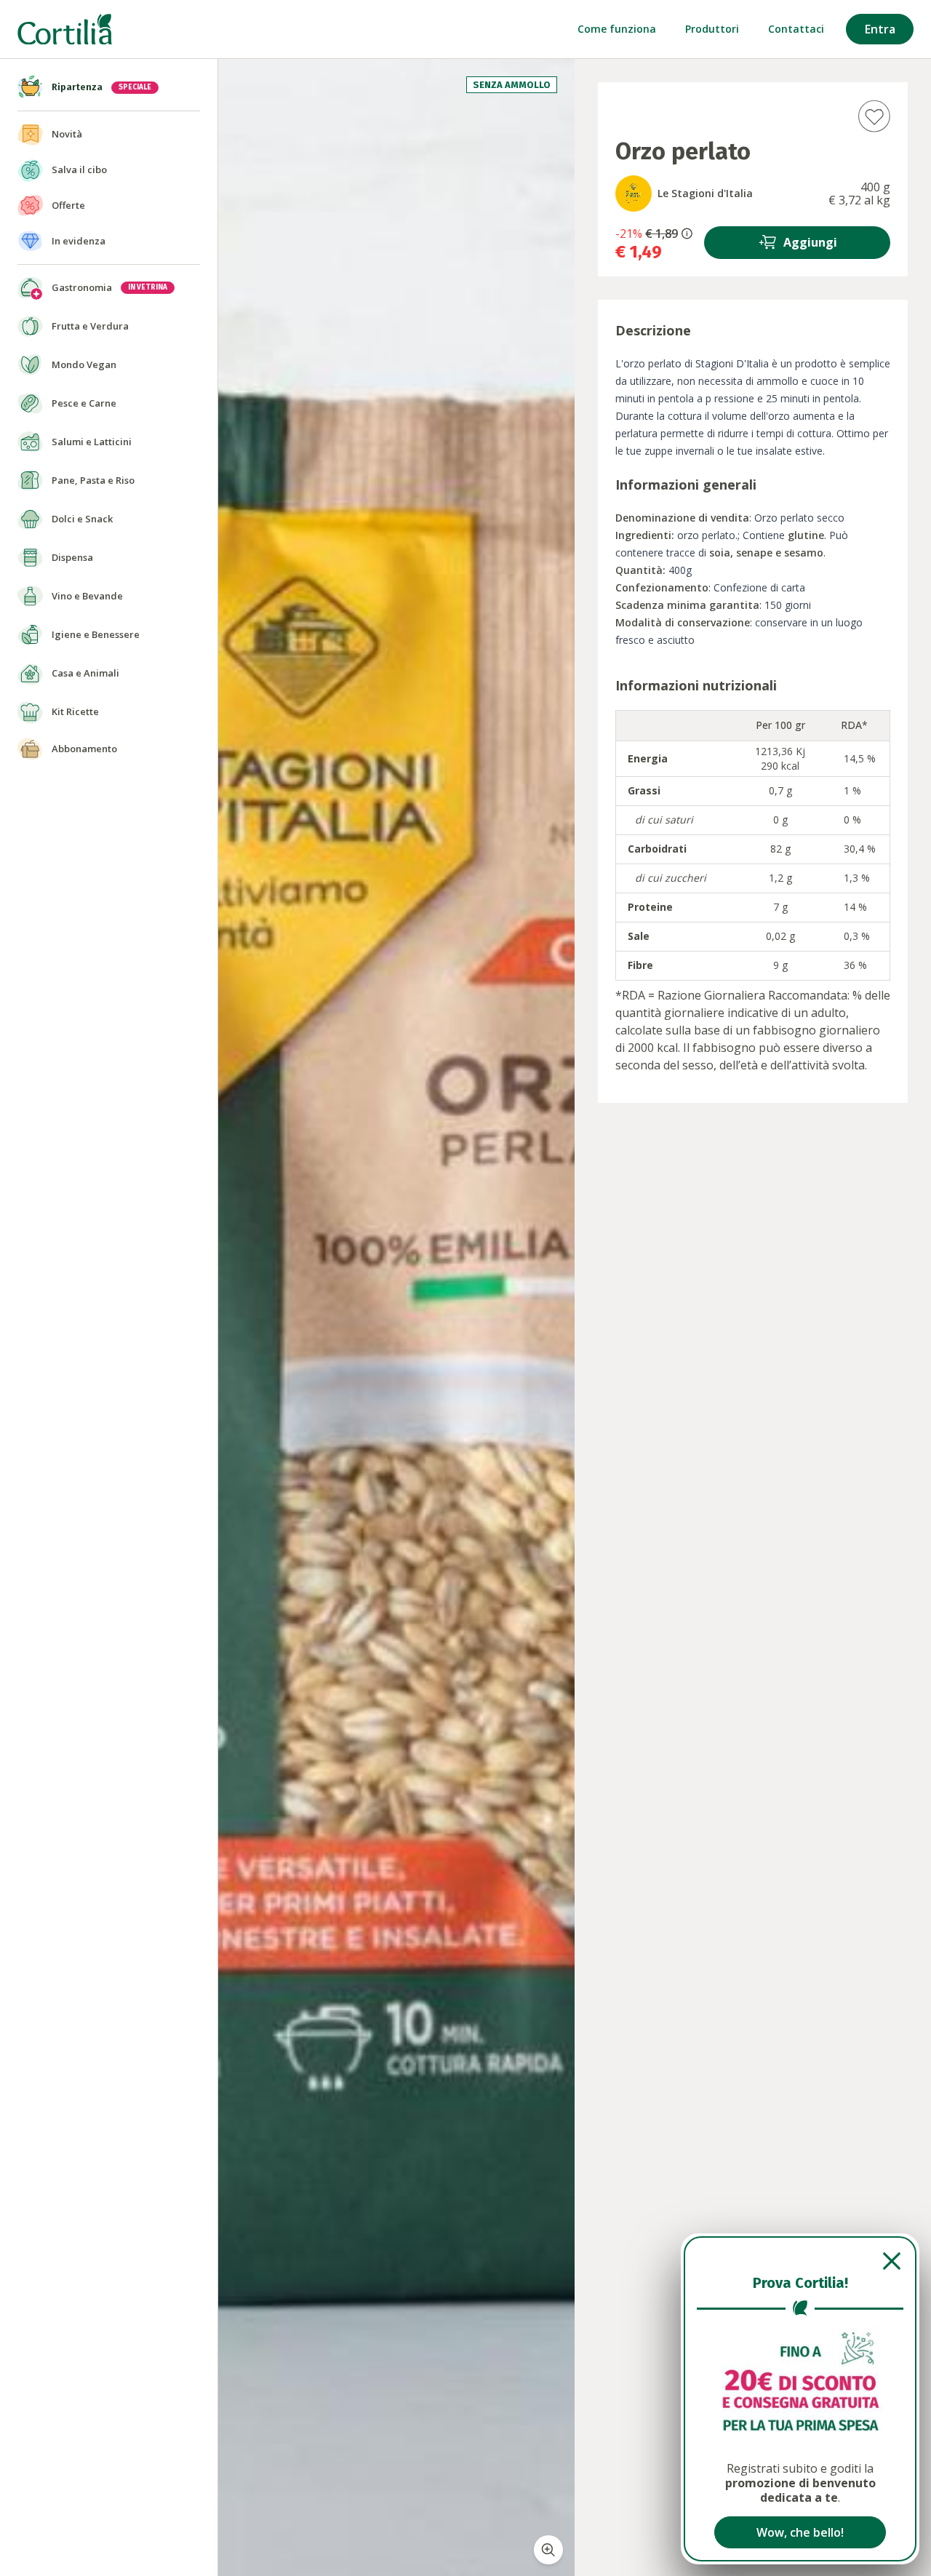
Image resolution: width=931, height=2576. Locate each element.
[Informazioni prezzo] (687, 234)
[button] (654, 242)
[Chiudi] (800, 2261)
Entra (880, 29)
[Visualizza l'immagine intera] (548, 2550)
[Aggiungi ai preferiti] (874, 116)
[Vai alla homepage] (65, 29)
